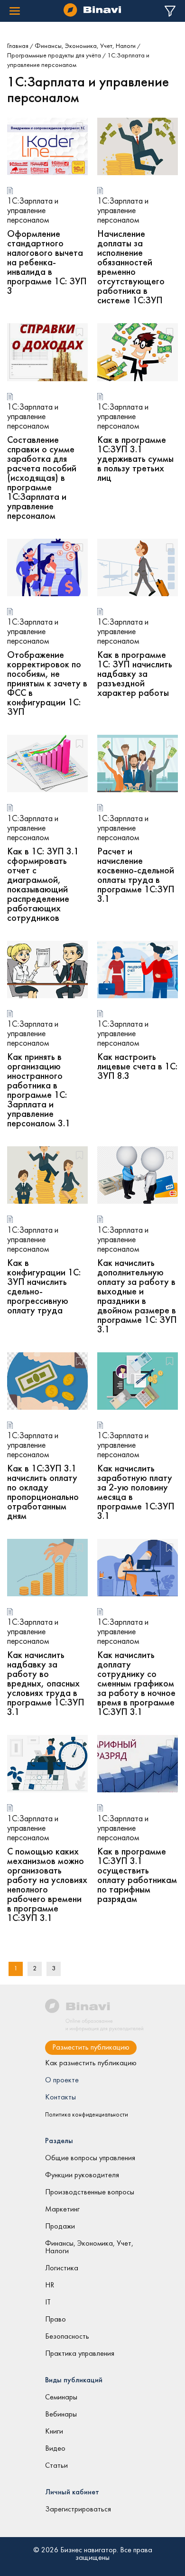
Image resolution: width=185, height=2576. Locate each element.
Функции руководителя (82, 2175)
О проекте (62, 2080)
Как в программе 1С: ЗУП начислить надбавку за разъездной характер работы (135, 674)
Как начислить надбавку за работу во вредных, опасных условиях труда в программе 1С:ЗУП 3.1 (46, 1684)
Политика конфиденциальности (87, 2115)
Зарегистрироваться (78, 2510)
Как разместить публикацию (91, 2063)
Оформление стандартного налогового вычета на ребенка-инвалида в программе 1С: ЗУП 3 (47, 263)
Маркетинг (62, 2210)
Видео (55, 2449)
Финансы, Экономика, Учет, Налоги (85, 46)
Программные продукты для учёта (54, 56)
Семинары (61, 2398)
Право (55, 2320)
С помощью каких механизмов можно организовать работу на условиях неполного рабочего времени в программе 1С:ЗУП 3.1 (47, 1885)
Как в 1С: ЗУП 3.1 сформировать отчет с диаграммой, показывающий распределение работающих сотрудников (43, 885)
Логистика (62, 2268)
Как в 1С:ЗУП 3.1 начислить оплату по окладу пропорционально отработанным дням (43, 1493)
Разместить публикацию (91, 2048)
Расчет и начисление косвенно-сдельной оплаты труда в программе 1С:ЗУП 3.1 (136, 876)
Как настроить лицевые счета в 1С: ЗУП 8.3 (137, 1067)
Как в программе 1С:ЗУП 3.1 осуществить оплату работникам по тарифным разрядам (137, 1876)
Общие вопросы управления (90, 2158)
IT (48, 2303)
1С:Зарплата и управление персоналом (33, 211)
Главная (18, 46)
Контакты (60, 2098)
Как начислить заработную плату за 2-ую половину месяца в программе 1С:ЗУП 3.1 (136, 1493)
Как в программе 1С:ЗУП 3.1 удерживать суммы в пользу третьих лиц (135, 459)
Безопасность (67, 2337)
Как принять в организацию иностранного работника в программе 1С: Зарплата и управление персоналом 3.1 (39, 1091)
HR (50, 2286)
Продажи (60, 2227)
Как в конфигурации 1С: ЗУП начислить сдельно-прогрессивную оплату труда (44, 1287)
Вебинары (61, 2415)
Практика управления (80, 2354)
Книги (54, 2432)
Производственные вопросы (90, 2192)
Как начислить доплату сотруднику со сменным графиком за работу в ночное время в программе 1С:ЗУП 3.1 (136, 1684)
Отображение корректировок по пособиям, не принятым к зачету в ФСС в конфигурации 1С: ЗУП (47, 684)
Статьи (56, 2466)
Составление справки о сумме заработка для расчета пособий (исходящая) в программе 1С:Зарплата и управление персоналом (42, 478)
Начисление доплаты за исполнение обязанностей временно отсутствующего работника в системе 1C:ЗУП (131, 268)
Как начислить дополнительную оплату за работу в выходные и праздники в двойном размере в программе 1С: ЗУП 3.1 (137, 1297)
